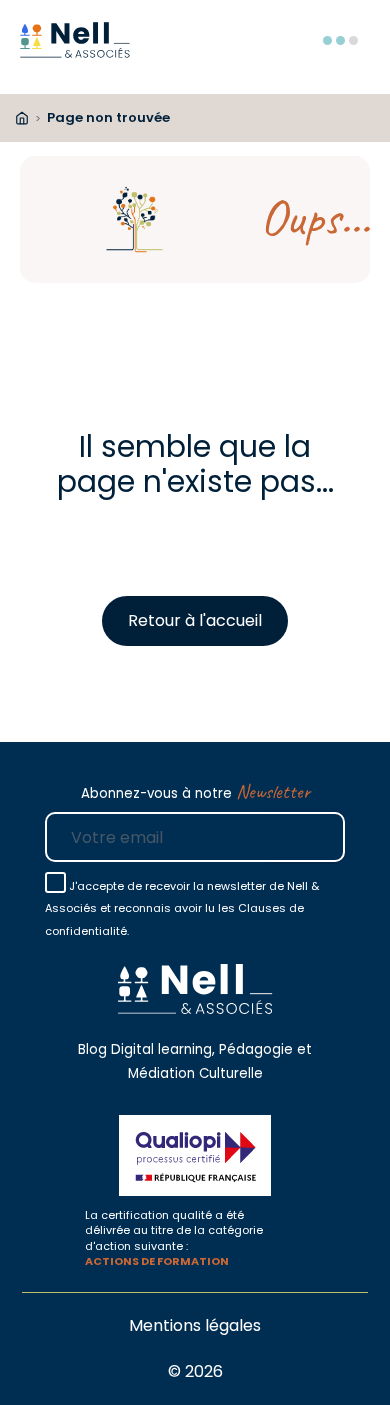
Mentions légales (195, 1325)
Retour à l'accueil (195, 620)
